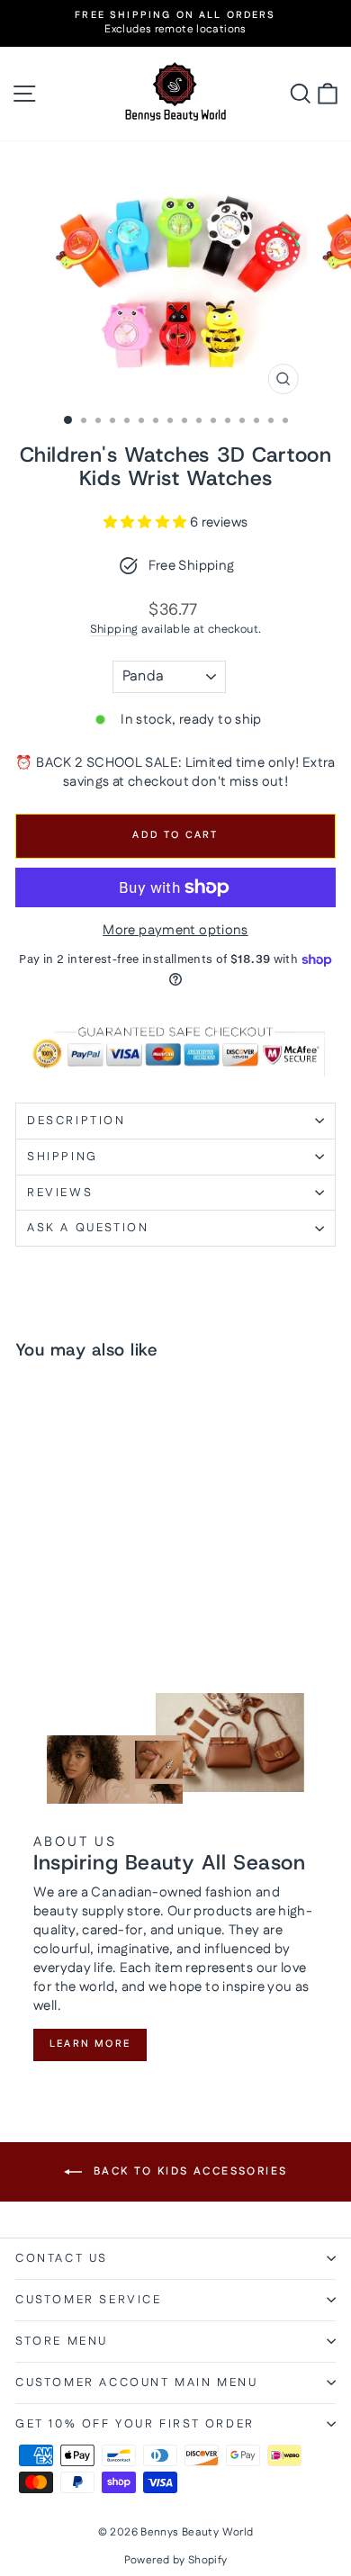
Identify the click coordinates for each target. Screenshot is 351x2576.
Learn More (90, 2044)
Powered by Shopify (176, 2560)
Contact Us (62, 2258)
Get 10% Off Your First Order (135, 2424)
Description (76, 1121)
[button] (147, 522)
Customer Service (89, 2300)
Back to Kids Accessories (189, 2171)
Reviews (60, 1193)
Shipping (114, 629)
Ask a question (88, 1228)
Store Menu (62, 2341)
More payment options (175, 930)
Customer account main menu (137, 2382)
